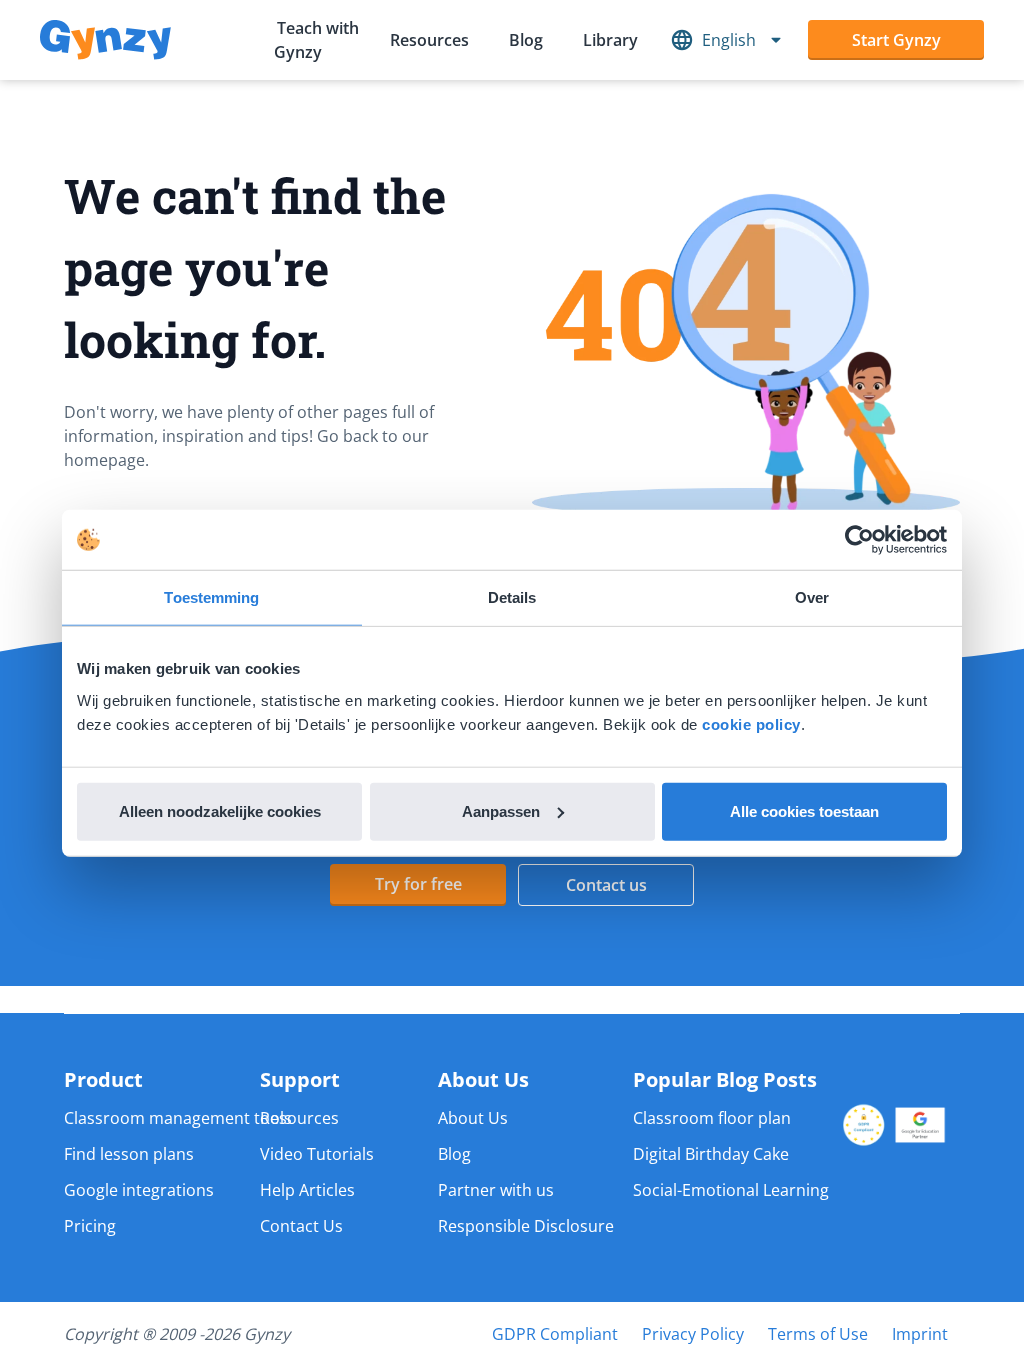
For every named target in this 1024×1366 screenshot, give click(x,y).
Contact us (606, 885)
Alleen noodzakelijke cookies (220, 810)
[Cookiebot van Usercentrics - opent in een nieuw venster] (859, 540)
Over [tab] (812, 597)
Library (610, 40)
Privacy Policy (693, 1334)
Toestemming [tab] (211, 597)
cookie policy (751, 723)
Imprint (920, 1334)
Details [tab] (512, 597)
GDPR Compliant (555, 1334)
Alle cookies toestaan (804, 810)
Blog (526, 40)
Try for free (418, 884)
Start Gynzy (896, 40)
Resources (429, 40)
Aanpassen (501, 810)
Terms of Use (818, 1334)
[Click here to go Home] (105, 40)
